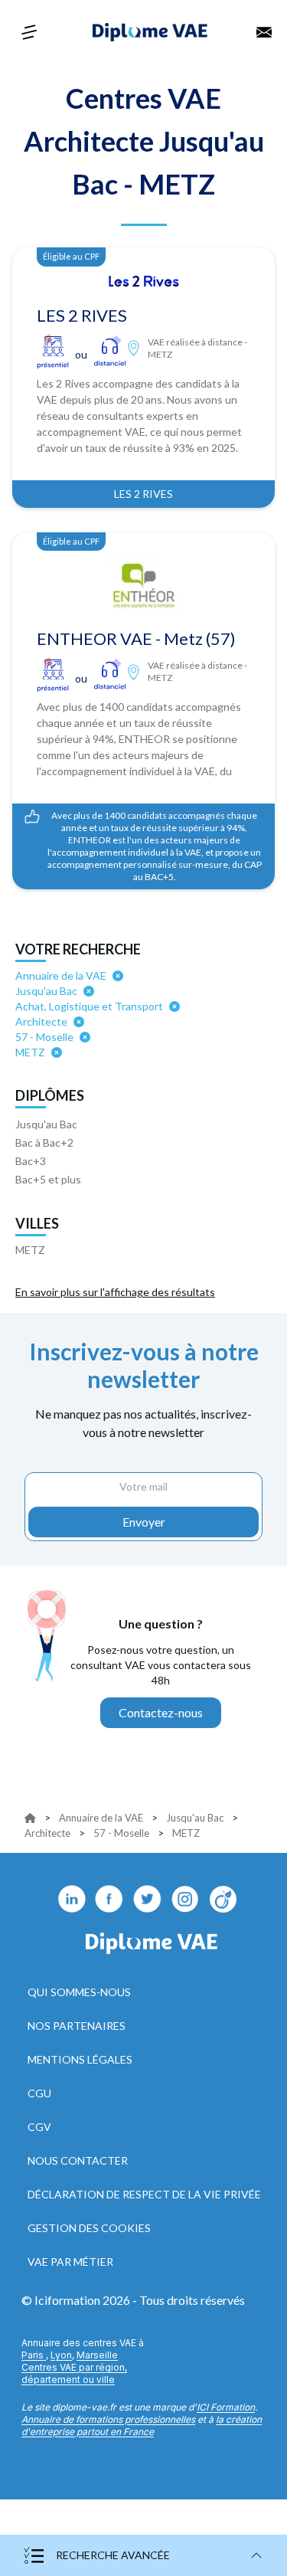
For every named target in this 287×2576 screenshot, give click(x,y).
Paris (34, 2355)
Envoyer (144, 1522)
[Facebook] (109, 1899)
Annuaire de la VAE (101, 1818)
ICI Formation (226, 2407)
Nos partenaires (77, 2026)
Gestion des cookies (89, 2228)
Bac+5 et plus (48, 1179)
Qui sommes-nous (79, 1992)
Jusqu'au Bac (46, 1124)
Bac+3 (31, 1161)
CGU (39, 2093)
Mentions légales (80, 2059)
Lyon (61, 2355)
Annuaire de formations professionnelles (108, 2419)
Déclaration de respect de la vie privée (144, 2194)
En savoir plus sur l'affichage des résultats (115, 1292)
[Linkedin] (71, 1899)
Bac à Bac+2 (44, 1142)
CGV (39, 2127)
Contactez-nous (161, 1712)
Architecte (47, 1833)
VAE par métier (70, 2262)
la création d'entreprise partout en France (142, 2425)
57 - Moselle (121, 1833)
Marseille (97, 2355)
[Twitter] (148, 1899)
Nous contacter (78, 2160)
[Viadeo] (224, 1899)
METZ (30, 1250)
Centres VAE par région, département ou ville (74, 2373)
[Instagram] (186, 1899)
